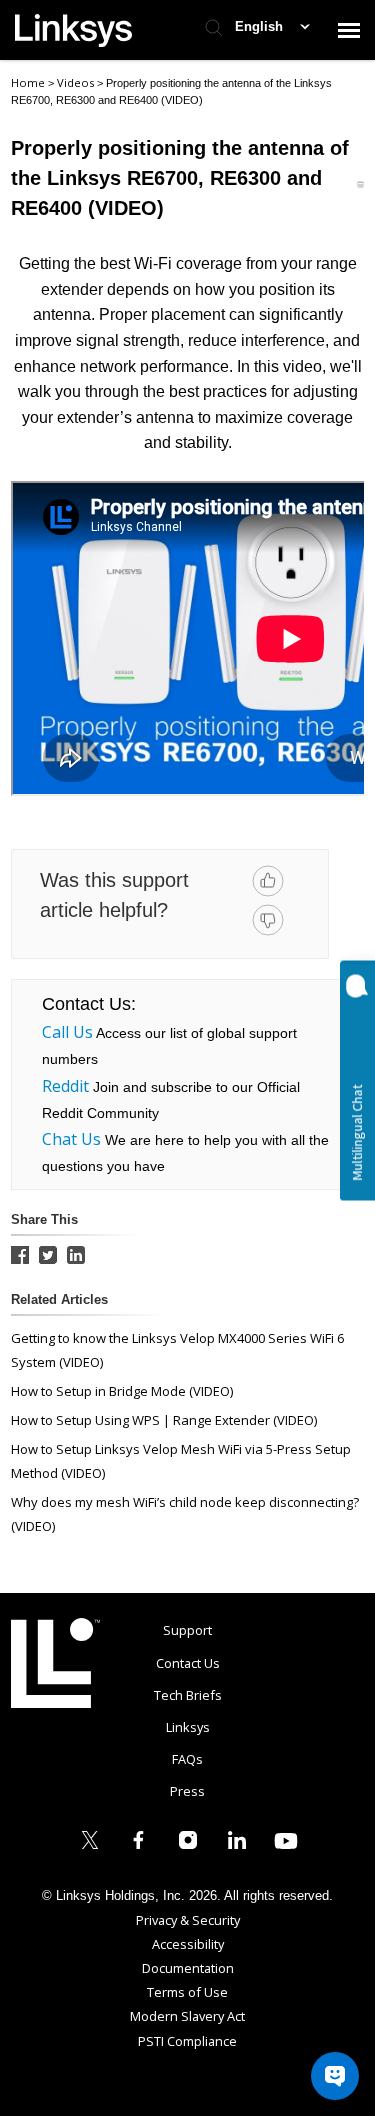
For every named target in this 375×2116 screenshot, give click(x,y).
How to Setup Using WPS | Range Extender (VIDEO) (164, 1420)
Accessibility (188, 1944)
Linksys (55, 1663)
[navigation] (349, 30)
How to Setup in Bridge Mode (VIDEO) (122, 1391)
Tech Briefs (188, 1695)
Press (187, 1791)
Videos (77, 82)
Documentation (188, 1968)
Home (28, 82)
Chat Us (71, 1139)
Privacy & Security (188, 1920)
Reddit (65, 1086)
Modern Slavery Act (187, 2016)
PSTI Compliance (187, 2041)
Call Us (67, 1032)
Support (187, 1630)
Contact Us (188, 1663)
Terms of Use (187, 1992)
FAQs (187, 1759)
